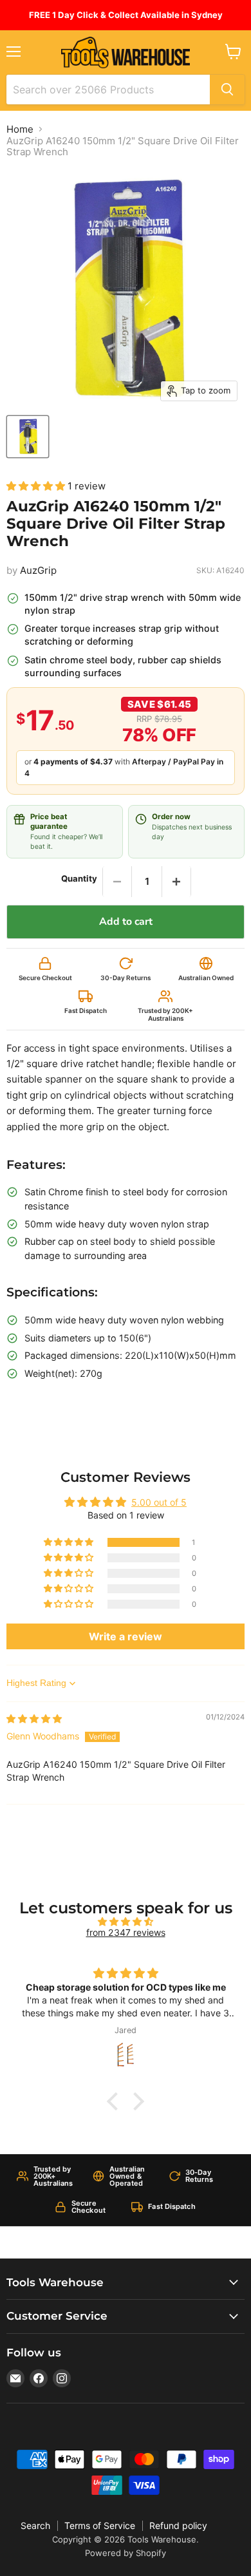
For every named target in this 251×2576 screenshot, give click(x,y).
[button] (37, 486)
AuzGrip (38, 570)
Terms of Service (100, 2525)
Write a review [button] (126, 1636)
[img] (34, 1719)
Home (20, 129)
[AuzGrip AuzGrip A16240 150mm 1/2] (28, 437)
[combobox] (108, 90)
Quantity (79, 879)
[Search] (227, 90)
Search (35, 2525)
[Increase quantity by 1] (176, 882)
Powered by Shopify (126, 2553)
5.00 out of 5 (159, 1502)
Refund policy (178, 2525)
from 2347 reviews (126, 1932)
